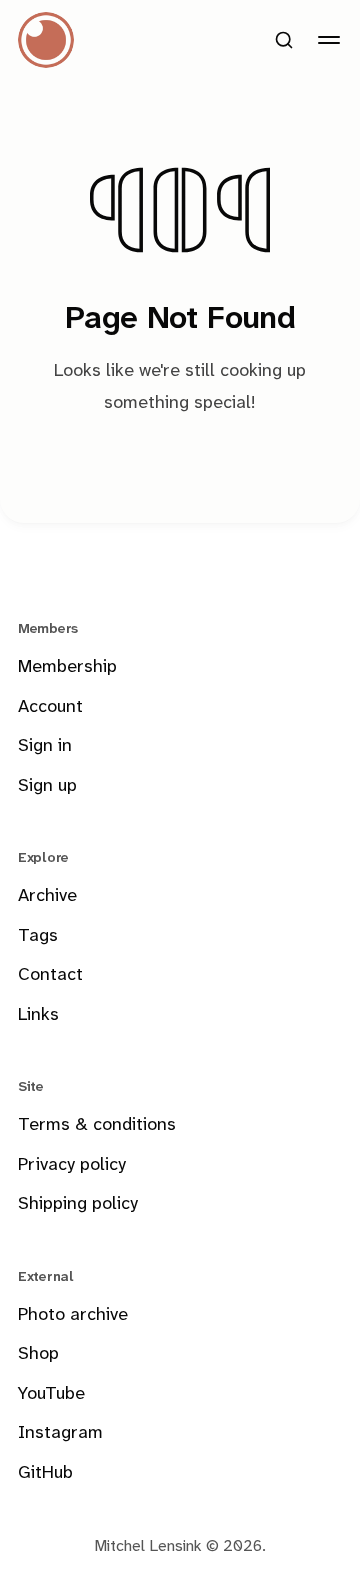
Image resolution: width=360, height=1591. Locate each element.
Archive (47, 896)
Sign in (45, 746)
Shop (38, 1354)
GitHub (45, 1473)
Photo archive (73, 1315)
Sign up (47, 786)
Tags (38, 936)
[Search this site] (284, 40)
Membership (67, 667)
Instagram (60, 1433)
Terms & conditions (97, 1125)
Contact (50, 975)
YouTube (51, 1394)
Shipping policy (78, 1204)
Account (50, 707)
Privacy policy (72, 1165)
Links (38, 1015)
